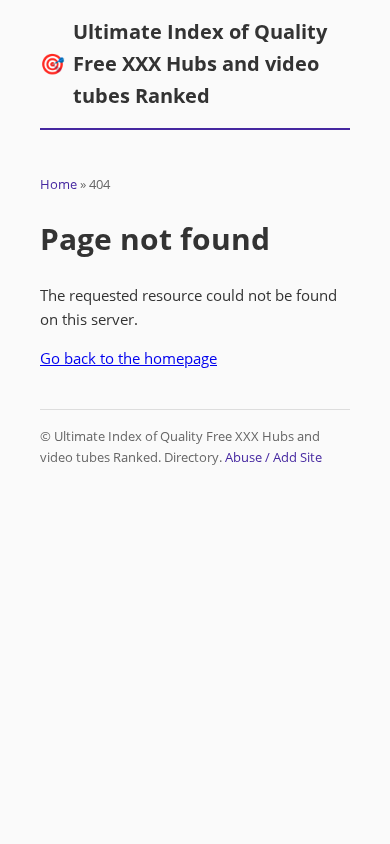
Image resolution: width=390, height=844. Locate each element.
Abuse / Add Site (273, 457)
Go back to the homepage (128, 358)
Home (58, 184)
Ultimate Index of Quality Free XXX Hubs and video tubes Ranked (183, 63)
